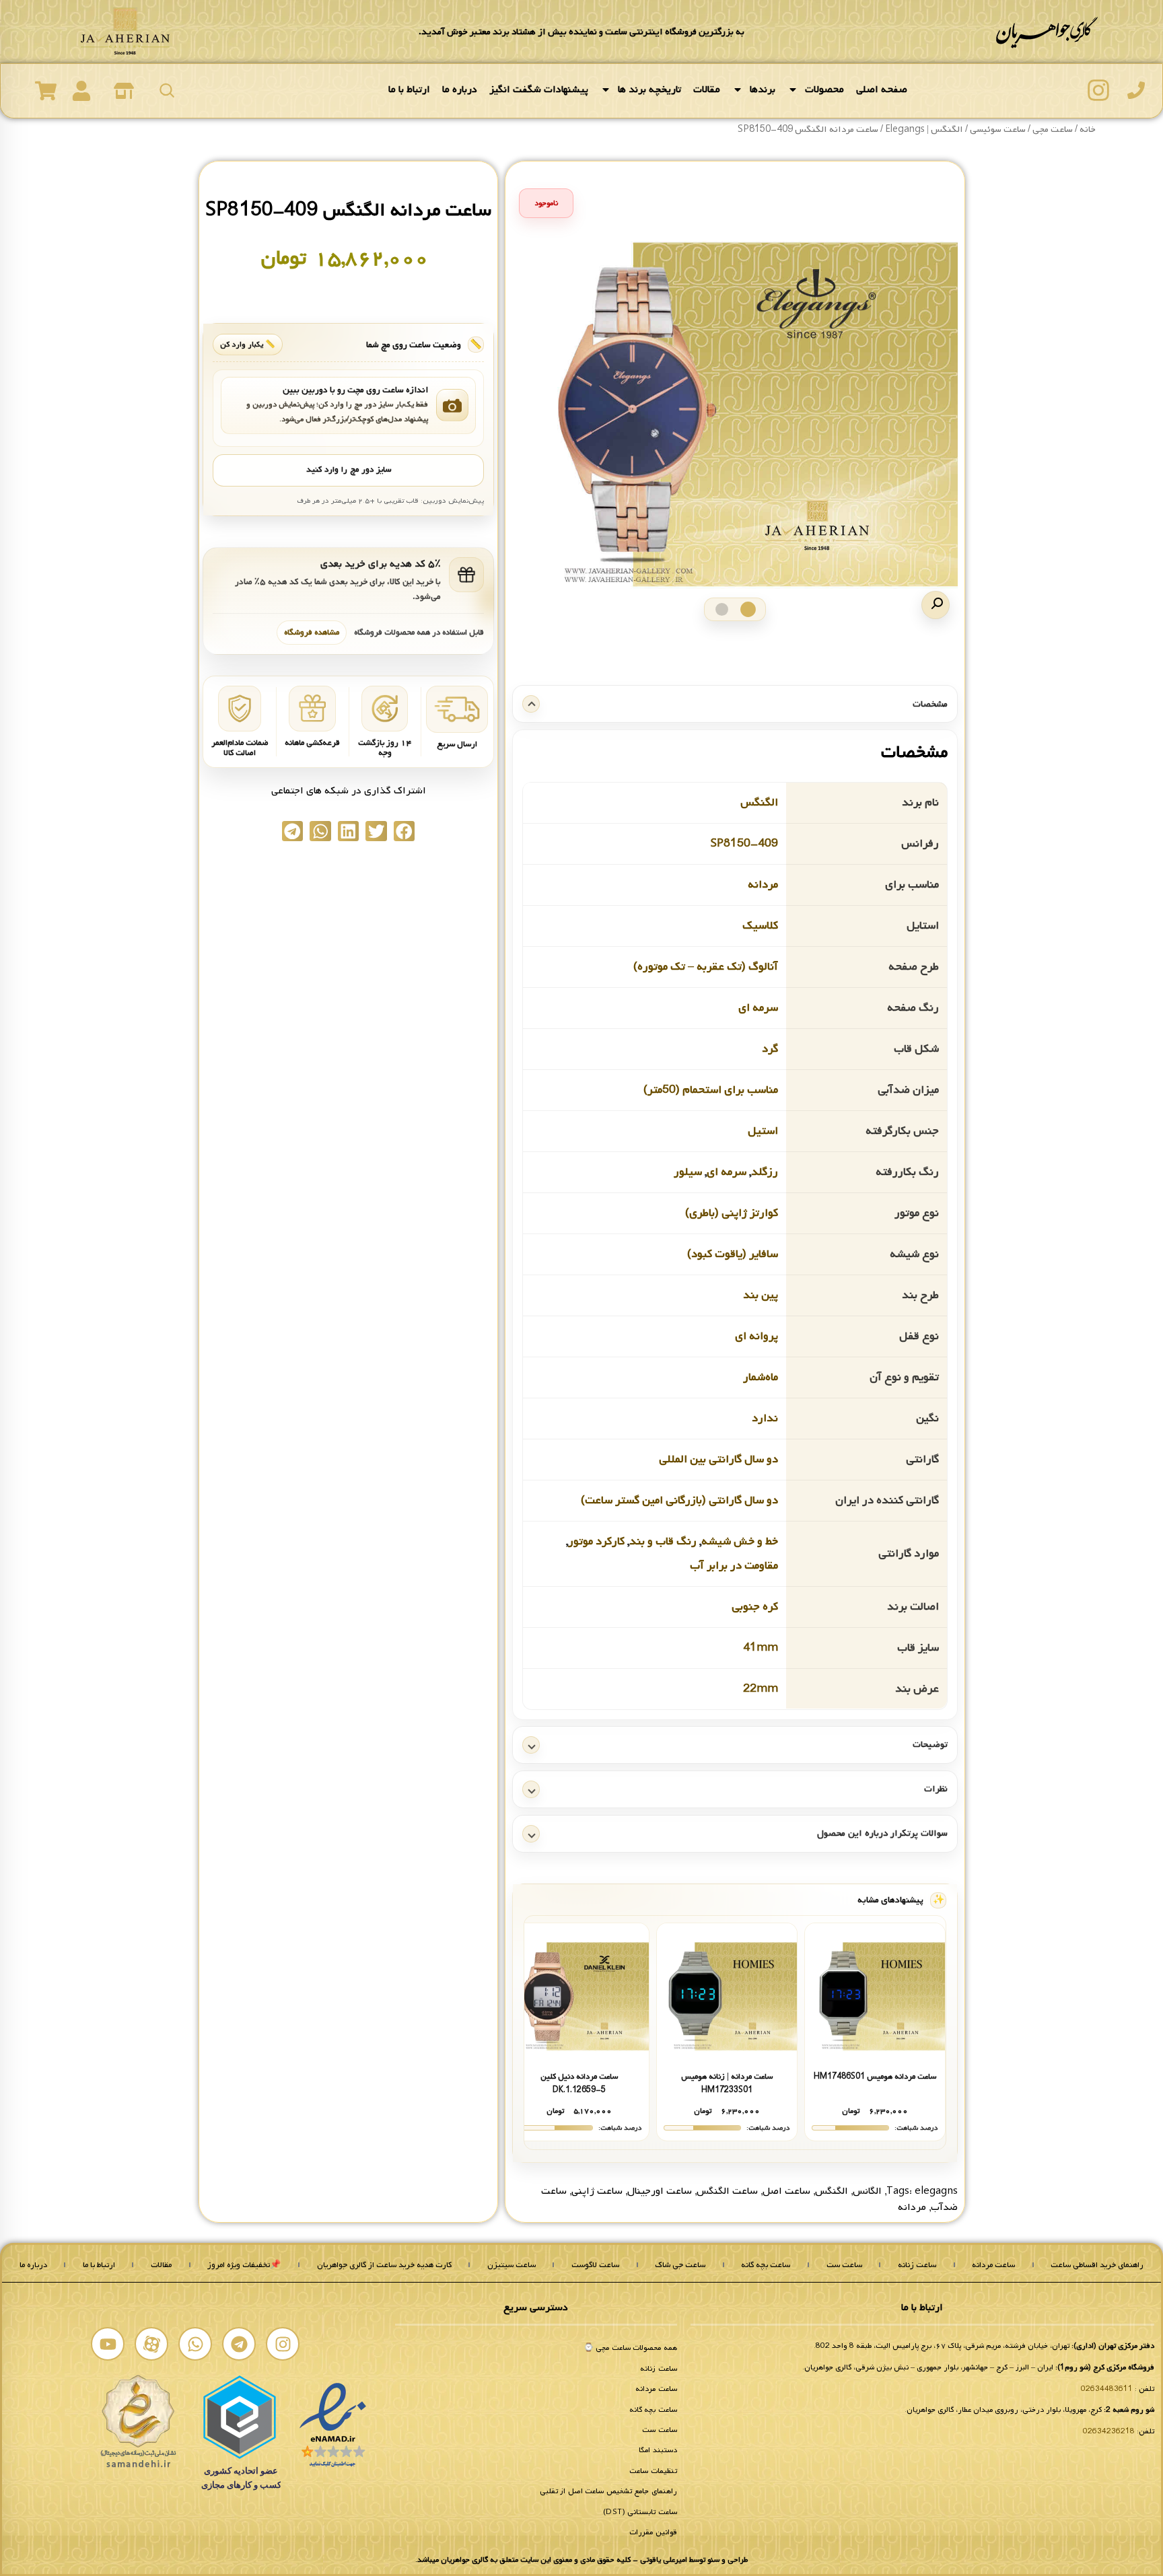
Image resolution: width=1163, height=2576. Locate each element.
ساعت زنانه (917, 2265)
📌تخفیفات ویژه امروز (244, 2265)
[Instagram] (283, 2344)
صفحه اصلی (882, 90)
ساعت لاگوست (595, 2265)
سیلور (688, 1171)
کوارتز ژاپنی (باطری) (732, 1212)
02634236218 (1109, 2431)
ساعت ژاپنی (597, 2191)
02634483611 (1107, 2389)
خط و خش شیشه (740, 1541)
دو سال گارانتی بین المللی (718, 1459)
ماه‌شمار (761, 1376)
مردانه (763, 884)
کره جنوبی (755, 1606)
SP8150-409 (744, 843)
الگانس (867, 2191)
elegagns (936, 2191)
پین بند (761, 1294)
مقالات (707, 90)
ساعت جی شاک (680, 2265)
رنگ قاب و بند (663, 1541)
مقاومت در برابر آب (734, 1565)
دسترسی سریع (536, 2307)
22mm (761, 1688)
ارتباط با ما (409, 90)
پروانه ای (756, 1335)
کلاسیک (760, 925)
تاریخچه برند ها (649, 90)
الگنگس (759, 802)
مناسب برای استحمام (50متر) (711, 1089)
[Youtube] (108, 2344)
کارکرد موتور (596, 1541)
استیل (763, 1130)
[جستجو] (167, 90)
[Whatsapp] (195, 2344)
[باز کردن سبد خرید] (46, 91)
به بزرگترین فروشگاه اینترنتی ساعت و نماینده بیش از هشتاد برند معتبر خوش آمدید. (581, 32)
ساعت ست (844, 2265)
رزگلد (765, 1171)
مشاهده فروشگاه (312, 632)
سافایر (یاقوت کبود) (733, 1253)
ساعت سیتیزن (512, 2265)
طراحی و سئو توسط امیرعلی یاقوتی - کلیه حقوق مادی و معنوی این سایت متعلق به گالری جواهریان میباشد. (581, 2560)
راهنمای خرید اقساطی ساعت (1097, 2265)
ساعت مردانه (993, 2265)
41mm (761, 1647)
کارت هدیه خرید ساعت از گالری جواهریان (384, 2265)
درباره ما (460, 90)
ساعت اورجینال (660, 2191)
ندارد (765, 1418)
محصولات (824, 90)
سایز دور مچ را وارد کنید (349, 470)
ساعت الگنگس (727, 2191)
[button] (936, 605)
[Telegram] (239, 2344)
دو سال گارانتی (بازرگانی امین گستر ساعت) (679, 1500)
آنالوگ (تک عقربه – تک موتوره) (706, 966)
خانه (1088, 130)
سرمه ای (758, 1007)
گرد (770, 1048)
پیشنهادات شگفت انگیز (539, 90)
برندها (763, 90)
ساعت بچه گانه (766, 2265)
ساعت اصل (786, 2191)
